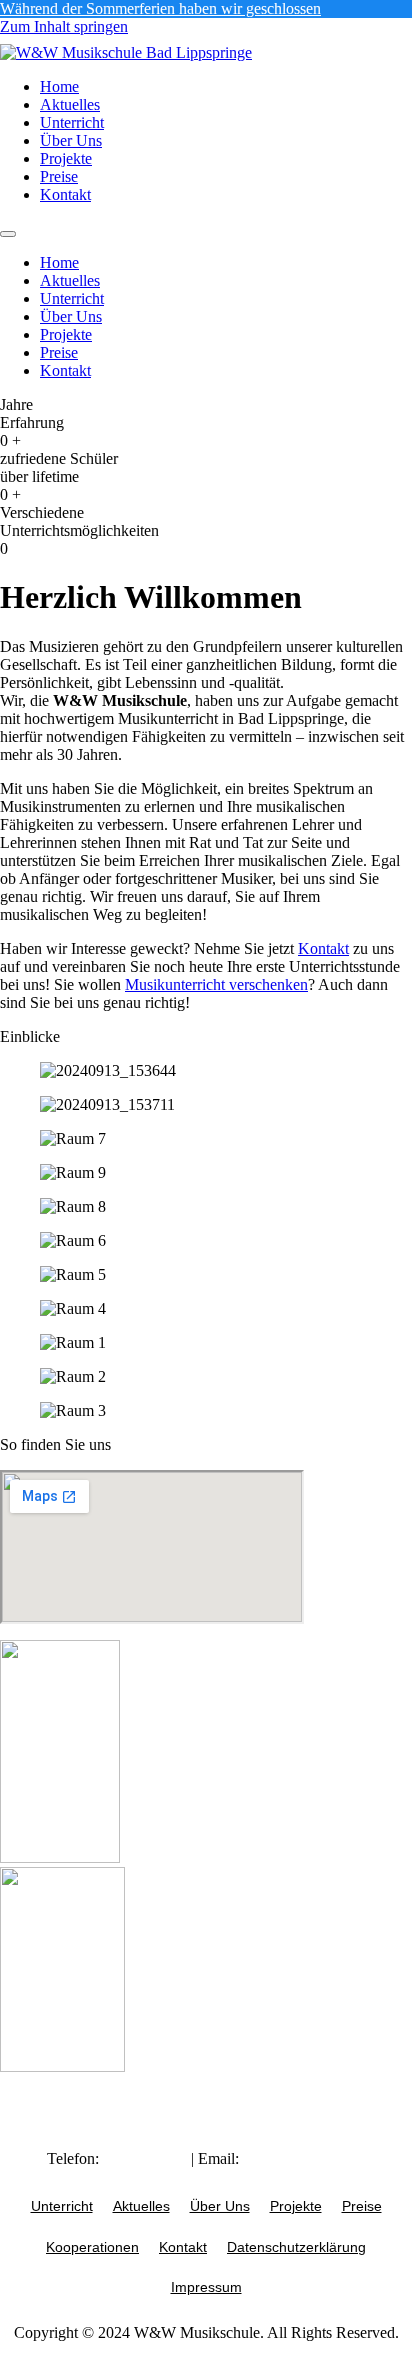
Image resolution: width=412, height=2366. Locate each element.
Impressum (206, 2287)
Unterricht (72, 122)
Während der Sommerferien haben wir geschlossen (160, 8)
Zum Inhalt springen (64, 26)
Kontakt (65, 194)
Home (59, 86)
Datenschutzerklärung (296, 2247)
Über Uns (71, 140)
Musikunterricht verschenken (216, 984)
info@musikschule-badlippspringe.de (258, 2167)
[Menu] (8, 234)
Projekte (66, 158)
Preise (59, 176)
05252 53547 (145, 2158)
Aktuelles (70, 104)
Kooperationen (92, 2247)
